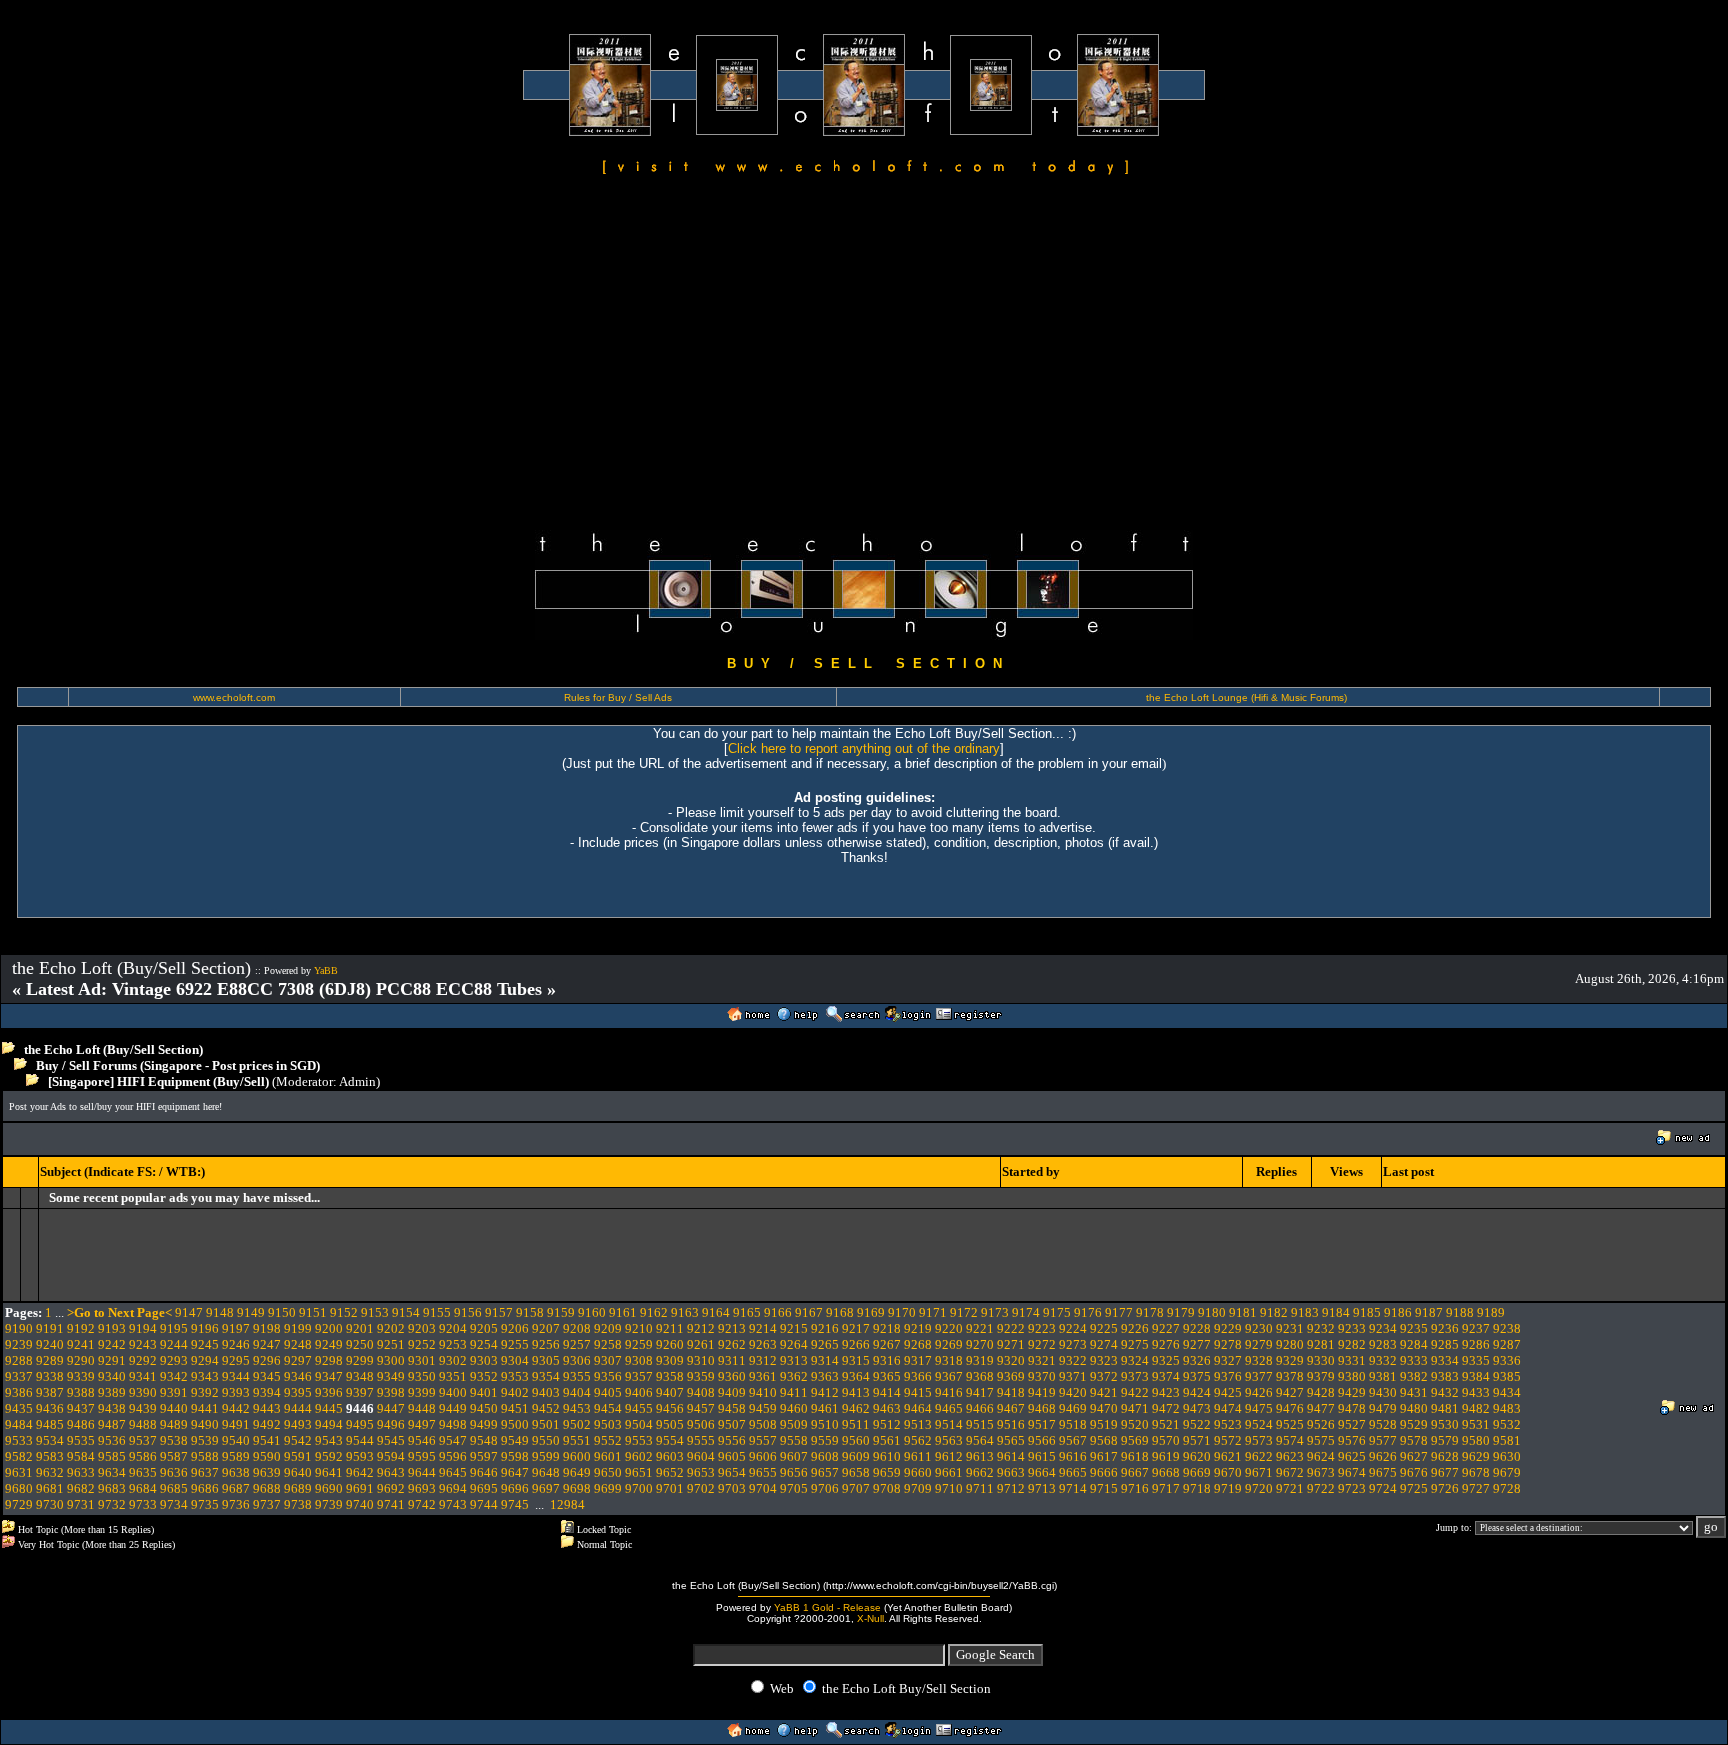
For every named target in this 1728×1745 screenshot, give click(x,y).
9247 (267, 1344)
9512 (887, 1424)
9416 (949, 1392)
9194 (143, 1328)
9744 (484, 1504)
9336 (1507, 1360)
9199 (298, 1328)
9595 (422, 1456)
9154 (406, 1312)
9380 (1352, 1376)
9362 (794, 1376)
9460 (794, 1408)
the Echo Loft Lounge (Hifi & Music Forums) (1246, 697)
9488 (143, 1424)
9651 (639, 1472)
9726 (1445, 1488)
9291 (112, 1360)
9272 (1042, 1344)
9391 (174, 1392)
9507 (732, 1424)
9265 (825, 1344)
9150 (282, 1312)
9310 (701, 1360)
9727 (1476, 1488)
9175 (1057, 1312)
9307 (608, 1360)
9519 (1104, 1424)
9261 (701, 1344)
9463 (887, 1408)
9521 (1166, 1424)
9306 (577, 1360)
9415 (918, 1392)
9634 (112, 1472)
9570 (1166, 1440)
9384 (1476, 1376)
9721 (1290, 1488)
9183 (1305, 1312)
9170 (902, 1312)
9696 (515, 1488)
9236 (1445, 1328)
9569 (1135, 1440)
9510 (825, 1424)
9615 (1042, 1456)
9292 (143, 1360)
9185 (1367, 1312)
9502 (577, 1424)
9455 (639, 1408)
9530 (1445, 1424)
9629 (1476, 1456)
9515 (980, 1424)
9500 (515, 1424)
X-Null (870, 1618)
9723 (1352, 1488)
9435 (19, 1408)
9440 (174, 1408)
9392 (205, 1392)
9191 (50, 1328)
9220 (949, 1328)
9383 (1445, 1376)
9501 (546, 1424)
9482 (1476, 1408)
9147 (189, 1312)
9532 (1507, 1424)
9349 (391, 1376)
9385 (1507, 1376)
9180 (1212, 1312)
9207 (546, 1328)
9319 (980, 1360)
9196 (205, 1328)
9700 (639, 1488)
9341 (143, 1376)
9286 (1476, 1344)
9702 (701, 1488)
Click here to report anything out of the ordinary (864, 748)
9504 (639, 1424)
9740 (360, 1504)
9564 (980, 1440)
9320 (1011, 1360)
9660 (918, 1472)
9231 (1290, 1328)
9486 (81, 1424)
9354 (546, 1376)
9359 (701, 1376)
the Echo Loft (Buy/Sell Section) (113, 1049)
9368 (980, 1376)
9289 (50, 1360)
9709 (918, 1488)
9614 (1011, 1456)
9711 (980, 1488)
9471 (1135, 1408)
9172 (964, 1312)
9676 (1414, 1472)
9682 (81, 1488)
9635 (143, 1472)
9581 (1507, 1440)
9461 (825, 1408)
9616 (1073, 1456)
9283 (1383, 1344)
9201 (360, 1328)
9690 (329, 1488)
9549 (515, 1440)
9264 (794, 1344)
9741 (391, 1504)
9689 (298, 1488)
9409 (732, 1392)
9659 (887, 1472)
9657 (825, 1472)
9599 (546, 1456)
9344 (236, 1376)
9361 (763, 1376)
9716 (1135, 1488)
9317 (918, 1360)
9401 (484, 1392)
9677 (1445, 1472)
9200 (329, 1328)
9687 (236, 1488)
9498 (453, 1424)
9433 (1476, 1392)
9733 (143, 1504)
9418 (1011, 1392)
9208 (577, 1328)
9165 (747, 1312)
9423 (1166, 1392)
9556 (732, 1440)
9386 (19, 1392)
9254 (484, 1344)
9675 (1383, 1472)
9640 (298, 1472)
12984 (567, 1504)
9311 (732, 1360)
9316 (887, 1360)
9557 (763, 1440)
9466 (980, 1408)
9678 (1476, 1472)
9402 (515, 1392)
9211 (670, 1328)
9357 (639, 1376)
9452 (546, 1408)
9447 (391, 1408)
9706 (825, 1488)
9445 (329, 1408)
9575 (1321, 1440)
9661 (949, 1472)
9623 (1290, 1456)
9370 (1042, 1376)
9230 (1259, 1328)
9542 (298, 1440)
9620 (1197, 1456)
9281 (1321, 1344)
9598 (515, 1456)
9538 (174, 1440)
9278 (1228, 1344)
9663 (1011, 1472)
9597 (484, 1456)
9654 (732, 1472)
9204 (453, 1328)
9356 (608, 1376)
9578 (1414, 1440)
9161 (623, 1312)
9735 (205, 1504)
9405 (608, 1392)
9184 (1336, 1312)
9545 (391, 1440)
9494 (329, 1424)
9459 (763, 1408)
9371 (1073, 1376)
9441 (205, 1408)
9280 (1290, 1344)
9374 (1166, 1376)
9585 (112, 1456)
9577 (1383, 1440)
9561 (887, 1440)
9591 (298, 1456)
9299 (360, 1360)
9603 (670, 1456)
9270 (980, 1344)
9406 (639, 1392)
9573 (1259, 1440)
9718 (1197, 1488)
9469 (1073, 1408)
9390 (143, 1392)
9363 (825, 1376)
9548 (484, 1440)
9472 (1166, 1408)
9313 (794, 1360)
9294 (205, 1360)
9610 (887, 1456)
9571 (1197, 1440)
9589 (236, 1456)
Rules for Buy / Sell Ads (618, 697)
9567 (1073, 1440)
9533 (19, 1440)
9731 (81, 1504)
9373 (1135, 1376)
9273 (1073, 1344)
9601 (608, 1456)
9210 (639, 1328)
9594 (391, 1456)
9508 (763, 1424)
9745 (515, 1504)
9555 (701, 1440)
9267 (887, 1344)
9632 (50, 1472)
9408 (701, 1392)
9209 (608, 1328)
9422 (1135, 1392)
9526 (1321, 1424)
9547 (453, 1440)
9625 (1352, 1456)
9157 (499, 1312)
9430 (1383, 1392)
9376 (1228, 1376)
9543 (329, 1440)
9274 (1104, 1344)
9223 (1042, 1328)
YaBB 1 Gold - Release (827, 1607)
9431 (1414, 1392)
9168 (840, 1312)
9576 (1352, 1440)
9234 (1383, 1328)
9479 (1383, 1408)
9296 (267, 1360)
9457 (701, 1408)
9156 (468, 1312)
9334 (1445, 1360)
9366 (918, 1376)
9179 (1181, 1312)
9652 (670, 1472)
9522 (1197, 1424)
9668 (1166, 1472)
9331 (1352, 1360)
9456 (670, 1408)
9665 (1073, 1472)
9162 (654, 1312)
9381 (1383, 1376)
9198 (267, 1328)
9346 (298, 1376)
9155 (437, 1312)
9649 (577, 1472)
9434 (1507, 1392)
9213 (732, 1328)
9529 (1414, 1424)
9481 (1445, 1408)
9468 (1042, 1408)
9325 (1166, 1360)
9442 (236, 1408)
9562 (918, 1440)
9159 (561, 1312)
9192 (81, 1328)
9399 (422, 1392)
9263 (763, 1344)
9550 (546, 1440)
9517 (1042, 1424)
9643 (391, 1472)
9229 (1228, 1328)
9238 (1507, 1328)
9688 (267, 1488)
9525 (1290, 1424)
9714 (1073, 1488)
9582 (19, 1456)
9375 (1197, 1376)
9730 (50, 1504)
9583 (50, 1456)
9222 (1011, 1328)
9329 (1290, 1360)
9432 (1445, 1392)
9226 (1135, 1328)
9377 (1259, 1376)
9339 (81, 1376)
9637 (205, 1472)
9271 (1011, 1344)
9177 (1119, 1312)
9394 (267, 1392)
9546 (422, 1440)
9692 (391, 1488)
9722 (1321, 1488)
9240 (50, 1344)
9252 (422, 1344)
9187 (1429, 1312)
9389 (112, 1392)
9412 (825, 1392)
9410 (763, 1392)
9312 (763, 1360)
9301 (422, 1360)
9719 (1228, 1488)
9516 (1011, 1424)
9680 (19, 1488)
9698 (577, 1488)
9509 (794, 1424)
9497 (422, 1424)
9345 (267, 1376)
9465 (949, 1408)
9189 (1491, 1312)
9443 (267, 1408)
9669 (1197, 1472)
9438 (112, 1408)
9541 (267, 1440)
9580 (1476, 1440)
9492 (267, 1424)
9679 (1507, 1472)
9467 (1011, 1408)
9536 (112, 1440)
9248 (298, 1344)
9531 (1476, 1424)
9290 (81, 1360)
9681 (50, 1488)
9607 (794, 1456)
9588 (205, 1456)
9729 (19, 1504)
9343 (205, 1376)
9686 (205, 1488)
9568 (1104, 1440)
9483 (1507, 1408)
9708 (887, 1488)
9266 (856, 1344)
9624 (1321, 1456)
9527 (1352, 1424)
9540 (236, 1440)
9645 (453, 1472)
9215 (794, 1328)
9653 (701, 1472)
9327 (1228, 1360)
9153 (375, 1312)
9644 (422, 1472)
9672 (1290, 1472)
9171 (933, 1312)
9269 (949, 1344)
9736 (236, 1504)
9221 (980, 1328)
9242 (112, 1344)
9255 (515, 1344)
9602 (639, 1456)
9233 (1352, 1328)
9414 (887, 1392)
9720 (1259, 1488)
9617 (1104, 1456)
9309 (670, 1360)
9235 (1414, 1328)
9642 (360, 1472)
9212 (701, 1328)
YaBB (326, 970)
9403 (546, 1392)
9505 (670, 1424)
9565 (1011, 1440)
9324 (1135, 1360)
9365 (887, 1376)
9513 (918, 1424)
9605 (732, 1456)
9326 (1197, 1360)
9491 (236, 1424)
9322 (1073, 1360)
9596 (453, 1456)
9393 (236, 1392)
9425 (1228, 1392)
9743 (453, 1504)
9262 (732, 1344)
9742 (422, 1504)
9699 (608, 1488)
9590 (267, 1456)
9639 (267, 1472)
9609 (856, 1456)
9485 (50, 1424)
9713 (1042, 1488)
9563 (949, 1440)
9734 (174, 1504)
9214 (763, 1328)
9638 (236, 1472)
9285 (1445, 1344)
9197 (236, 1328)
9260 (670, 1344)
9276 (1166, 1344)
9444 (298, 1408)
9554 (670, 1440)
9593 (360, 1456)
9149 (251, 1312)
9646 (484, 1472)
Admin (357, 1081)
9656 (794, 1472)
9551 (577, 1440)
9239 (19, 1344)
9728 (1507, 1488)
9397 (360, 1392)
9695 (484, 1488)
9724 (1383, 1488)
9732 (112, 1504)
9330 (1321, 1360)
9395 (298, 1392)
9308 (639, 1360)
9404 (577, 1392)
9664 (1042, 1472)
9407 (670, 1392)
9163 (685, 1312)
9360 (732, 1376)
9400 (453, 1392)
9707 (856, 1488)
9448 (422, 1408)
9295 (236, 1360)
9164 (716, 1312)
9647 (515, 1472)
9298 (329, 1360)
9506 (701, 1424)
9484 (19, 1424)
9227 (1166, 1328)
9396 (329, 1392)
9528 (1383, 1424)
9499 (484, 1424)
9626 (1383, 1456)
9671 (1259, 1472)
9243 (143, 1344)
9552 (608, 1440)
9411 (794, 1392)
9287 (1507, 1344)
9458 (732, 1408)
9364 (856, 1376)
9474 (1228, 1408)
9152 (344, 1312)
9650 (608, 1472)
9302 (453, 1360)
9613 (980, 1456)
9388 (81, 1392)
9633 (81, 1472)
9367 (949, 1376)
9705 (794, 1488)
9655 (763, 1472)
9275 (1135, 1344)
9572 (1228, 1440)
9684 (143, 1488)
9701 (670, 1488)
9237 (1476, 1328)
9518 (1073, 1424)
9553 (639, 1440)
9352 (484, 1376)
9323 (1104, 1360)
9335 (1476, 1360)
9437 (81, 1408)
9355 (577, 1376)
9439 (143, 1408)
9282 (1352, 1344)
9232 (1321, 1328)
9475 (1259, 1408)
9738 (298, 1504)
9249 (329, 1344)
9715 (1104, 1488)
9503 (608, 1424)
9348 (360, 1376)
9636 (174, 1472)
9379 (1321, 1376)
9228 (1197, 1328)
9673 (1321, 1472)
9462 (856, 1408)
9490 (205, 1424)
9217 (856, 1328)
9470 (1104, 1408)
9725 (1414, 1488)
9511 (856, 1424)
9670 (1228, 1472)
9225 (1104, 1328)
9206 (515, 1328)
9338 (50, 1376)
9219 (918, 1328)
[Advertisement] (864, 356)
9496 (391, 1424)
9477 (1321, 1408)
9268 (918, 1344)
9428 (1321, 1392)
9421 (1104, 1392)
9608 (825, 1456)
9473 (1197, 1408)
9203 (422, 1328)
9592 (329, 1456)
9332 (1383, 1360)
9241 (81, 1344)
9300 (391, 1360)
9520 (1135, 1424)
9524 (1259, 1424)
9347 (329, 1376)
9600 (577, 1456)
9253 (453, 1344)
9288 (19, 1360)
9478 (1352, 1408)
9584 (81, 1456)
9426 (1259, 1392)
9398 (391, 1392)
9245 (205, 1344)
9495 (360, 1424)
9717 (1166, 1488)
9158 (530, 1312)
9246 (236, 1344)
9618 (1135, 1456)
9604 (701, 1456)
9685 (174, 1488)
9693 (422, 1488)
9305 (546, 1360)
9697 (546, 1488)
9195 (174, 1328)
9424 (1197, 1392)
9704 (763, 1488)
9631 (19, 1472)
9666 (1104, 1472)
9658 (856, 1472)
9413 (856, 1392)
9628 (1445, 1456)
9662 (980, 1472)
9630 (1507, 1456)
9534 (50, 1440)
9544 (360, 1440)
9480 (1414, 1408)
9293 (174, 1360)
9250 (360, 1344)
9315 (856, 1360)
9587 (174, 1456)
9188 (1460, 1312)
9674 (1352, 1472)
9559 (825, 1440)
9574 (1290, 1440)
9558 (794, 1440)
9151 (313, 1312)
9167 (809, 1312)
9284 (1414, 1344)
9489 (174, 1424)
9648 (546, 1472)
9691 (360, 1488)
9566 (1042, 1440)
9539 (205, 1440)
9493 (298, 1424)
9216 (825, 1328)
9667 (1135, 1472)
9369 (1011, 1376)
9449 (453, 1408)
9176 (1088, 1312)
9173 (995, 1312)
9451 (515, 1408)
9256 (546, 1344)
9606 (763, 1456)
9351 (453, 1376)
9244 (174, 1344)
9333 (1414, 1360)
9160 (592, 1312)
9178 (1150, 1312)
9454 (608, 1408)
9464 (918, 1408)
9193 (112, 1328)
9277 (1197, 1344)
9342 (174, 1376)
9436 (50, 1408)
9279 (1259, 1344)
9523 (1228, 1424)
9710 (949, 1488)
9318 (949, 1360)
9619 (1166, 1456)
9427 (1290, 1392)
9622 (1259, 1456)
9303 (484, 1360)
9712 (1011, 1488)
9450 (484, 1408)
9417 (980, 1392)
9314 (825, 1360)
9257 (577, 1344)
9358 (670, 1376)
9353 (515, 1376)
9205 (484, 1328)
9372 (1104, 1376)
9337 (19, 1376)
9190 (19, 1328)
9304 (515, 1360)
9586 (143, 1456)
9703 (732, 1488)
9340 (112, 1376)
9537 (143, 1440)
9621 (1228, 1456)
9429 (1352, 1392)
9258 (608, 1344)
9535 (81, 1440)
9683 (112, 1488)
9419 (1042, 1392)
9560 (856, 1440)
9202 (391, 1328)
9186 (1398, 1312)
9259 (639, 1344)
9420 (1073, 1392)
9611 (918, 1456)
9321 (1042, 1360)
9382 (1414, 1376)
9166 (778, 1312)
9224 (1073, 1328)
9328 (1259, 1360)
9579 (1445, 1440)
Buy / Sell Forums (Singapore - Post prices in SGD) (178, 1065)
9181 (1243, 1312)
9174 (1026, 1312)
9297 (298, 1360)
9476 (1290, 1408)
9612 (949, 1456)
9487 (112, 1424)
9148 (220, 1312)
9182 (1274, 1312)
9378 (1290, 1376)
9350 (422, 1376)
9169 (871, 1312)
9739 (329, 1504)
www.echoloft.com (234, 697)
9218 (887, 1328)
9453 (577, 1408)
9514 (949, 1424)
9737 (267, 1504)
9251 (391, 1344)
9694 (453, 1488)
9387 (50, 1392)
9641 (329, 1472)
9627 (1414, 1456)
